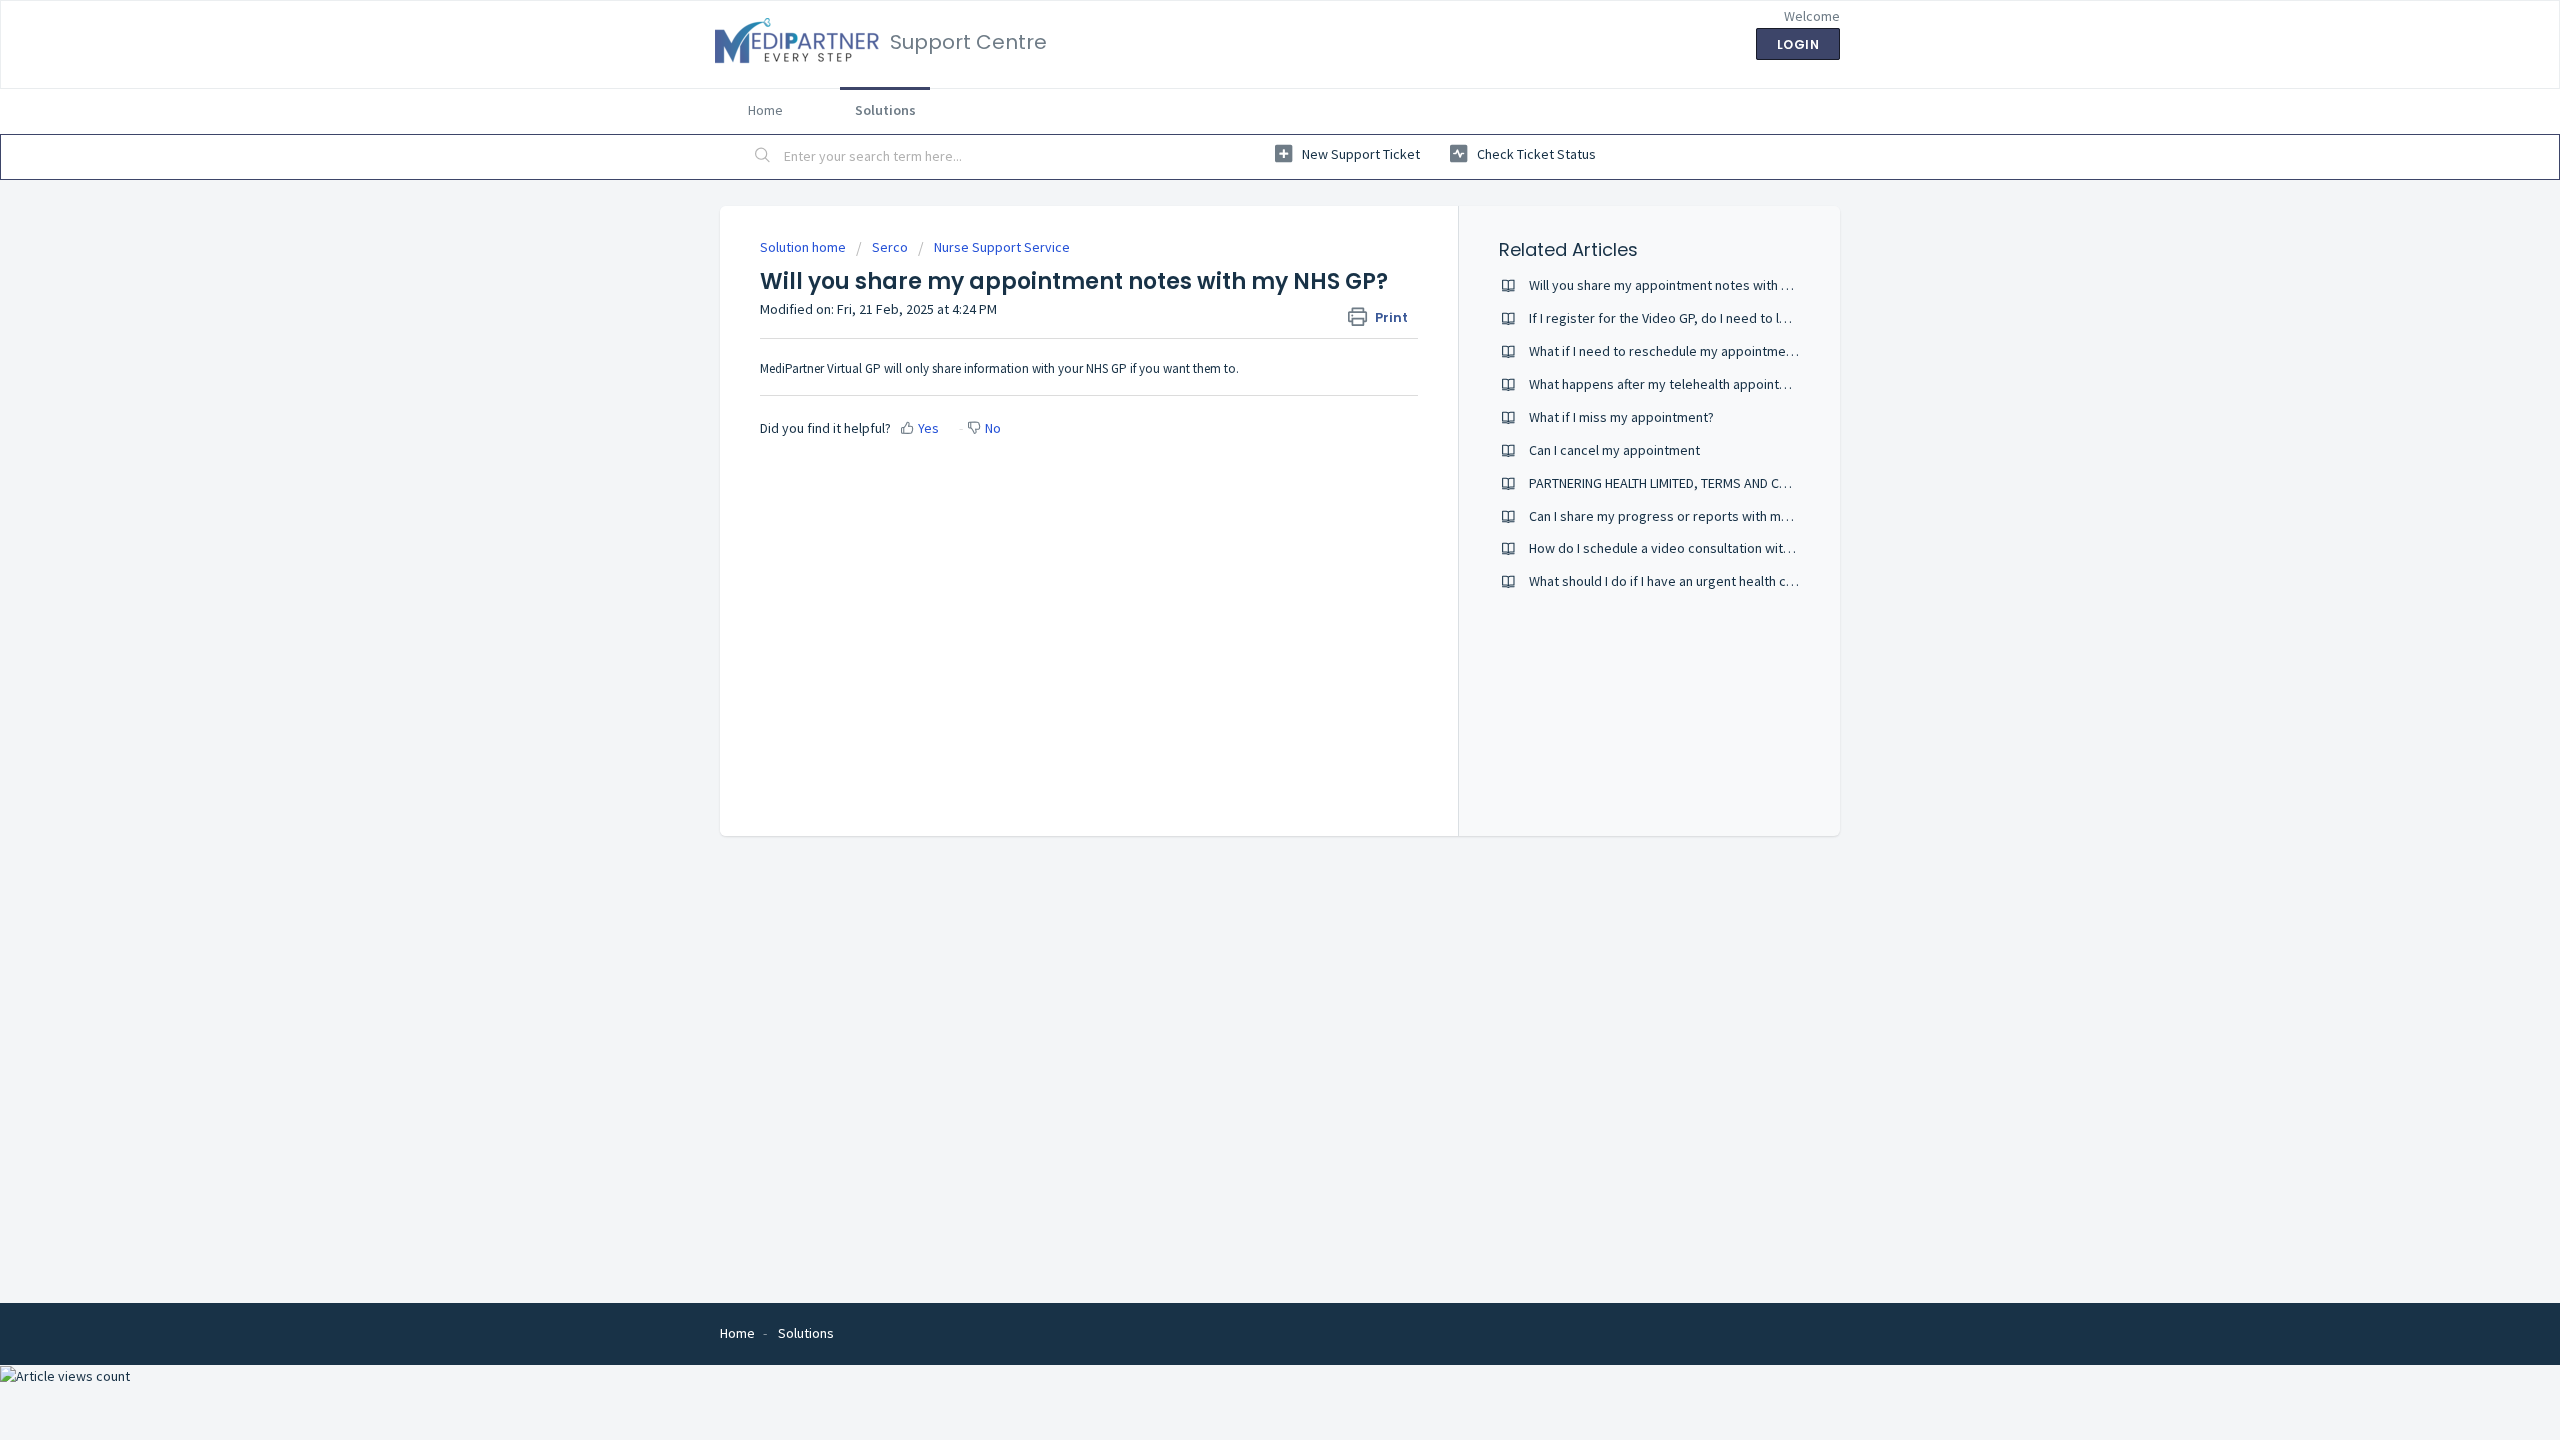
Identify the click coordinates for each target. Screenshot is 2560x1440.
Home (765, 110)
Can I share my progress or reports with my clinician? (1686, 516)
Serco (890, 247)
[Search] (763, 157)
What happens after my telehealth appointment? (1672, 384)
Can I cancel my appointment (1614, 450)
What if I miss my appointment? (1621, 417)
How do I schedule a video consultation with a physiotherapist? (1716, 548)
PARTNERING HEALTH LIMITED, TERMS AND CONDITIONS (1686, 483)
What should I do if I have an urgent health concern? (1681, 581)
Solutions (885, 110)
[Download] (1243, 464)
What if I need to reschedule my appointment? (1666, 351)
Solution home (804, 247)
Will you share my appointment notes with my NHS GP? (1690, 285)
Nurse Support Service (1002, 247)
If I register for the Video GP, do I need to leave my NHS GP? (1706, 318)
